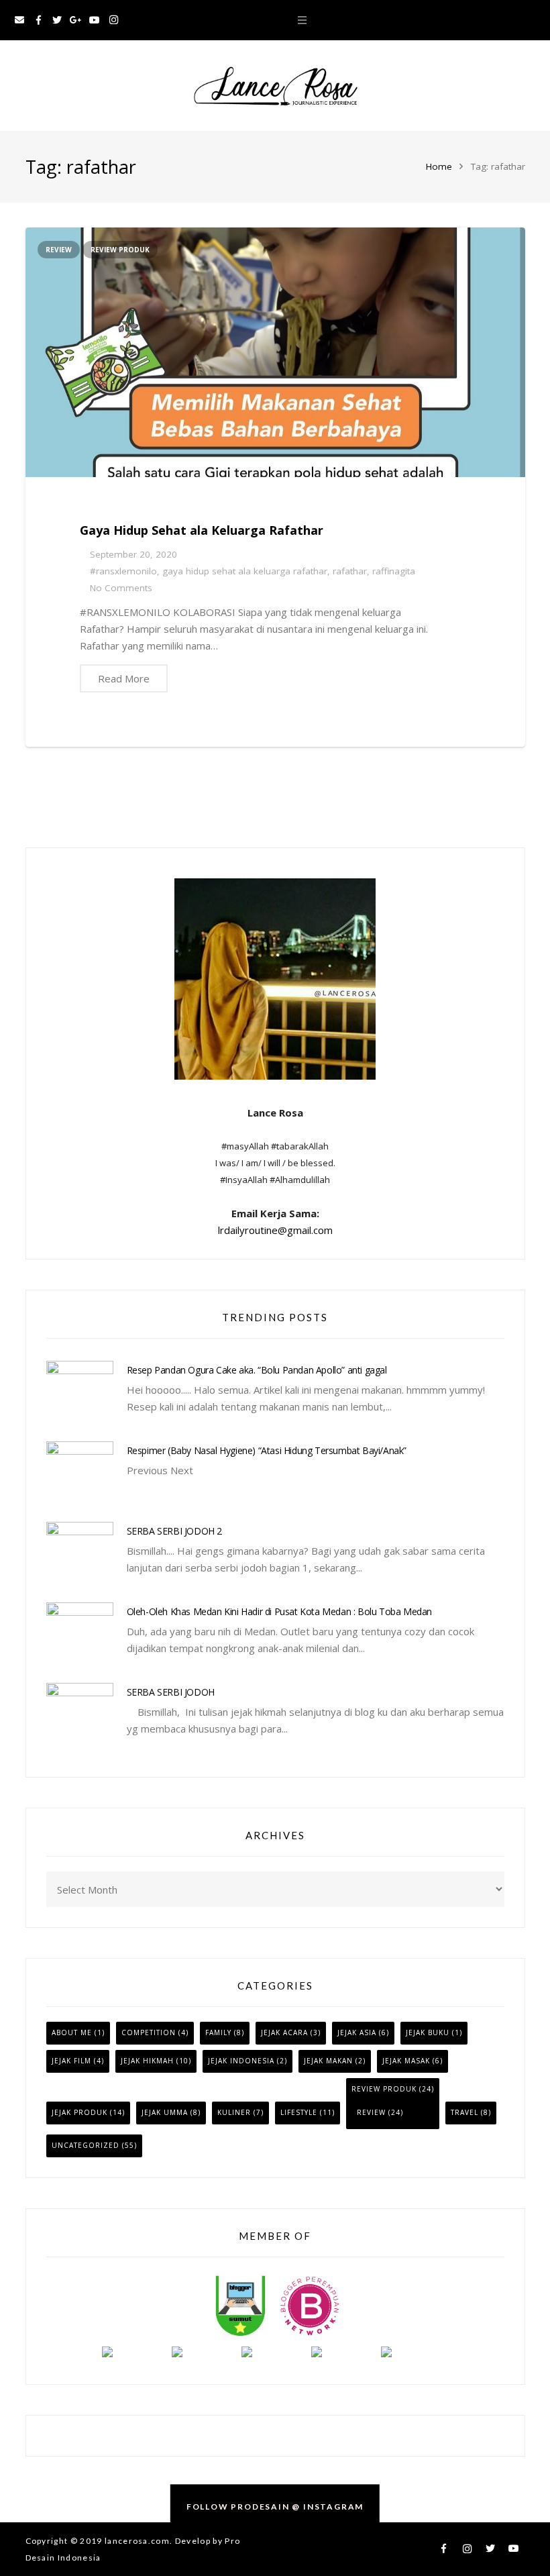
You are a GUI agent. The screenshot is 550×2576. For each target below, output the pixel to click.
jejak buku (428, 2032)
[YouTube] (95, 20)
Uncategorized (86, 2145)
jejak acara (284, 2032)
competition (149, 2032)
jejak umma (165, 2112)
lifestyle (299, 2112)
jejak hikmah (147, 2061)
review (59, 250)
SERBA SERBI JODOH (171, 1692)
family (218, 2032)
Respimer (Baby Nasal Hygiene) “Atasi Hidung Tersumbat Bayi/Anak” (267, 1450)
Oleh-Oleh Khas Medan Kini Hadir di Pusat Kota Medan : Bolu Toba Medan (279, 1611)
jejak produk (79, 2112)
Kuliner (234, 2112)
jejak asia (357, 2032)
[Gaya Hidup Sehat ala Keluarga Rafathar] (275, 352)
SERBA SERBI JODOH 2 (174, 1531)
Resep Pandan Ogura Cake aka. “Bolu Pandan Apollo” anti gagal (257, 1370)
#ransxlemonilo (123, 571)
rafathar (350, 571)
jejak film (71, 2061)
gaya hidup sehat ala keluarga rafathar (245, 571)
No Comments (121, 588)
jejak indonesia (241, 2061)
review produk (120, 250)
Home (439, 166)
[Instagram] (113, 20)
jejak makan (328, 2061)
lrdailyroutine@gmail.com (275, 1230)
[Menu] (302, 20)
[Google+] (76, 20)
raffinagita (394, 571)
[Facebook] (38, 20)
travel (464, 2112)
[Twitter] (57, 20)
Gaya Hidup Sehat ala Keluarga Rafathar (202, 530)
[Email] (19, 20)
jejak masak (406, 2061)
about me (72, 2032)
